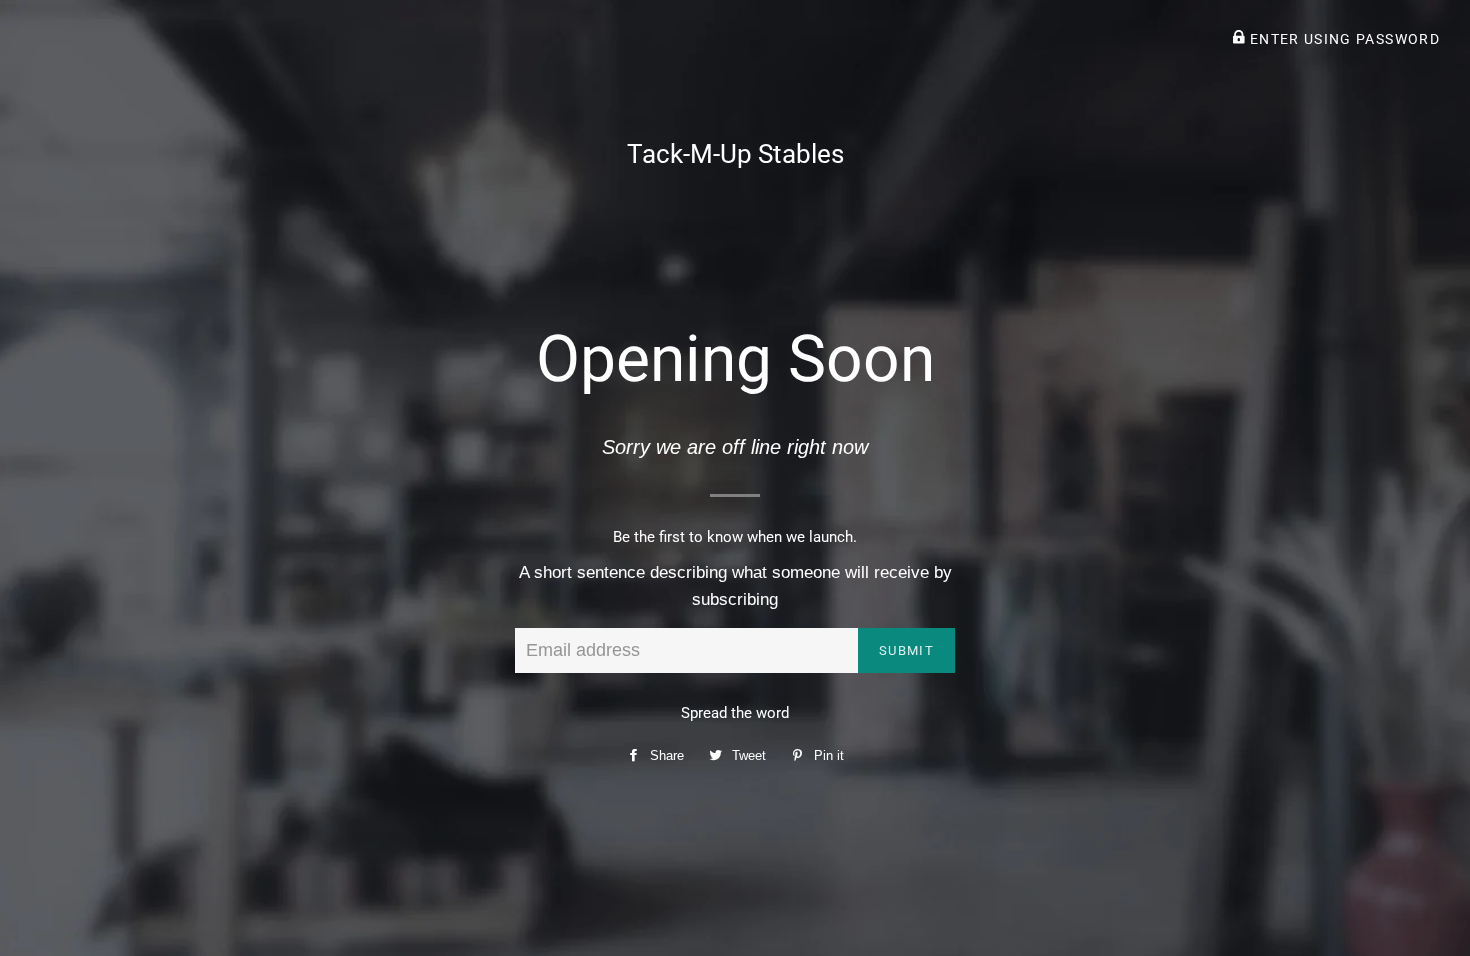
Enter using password (1342, 39)
